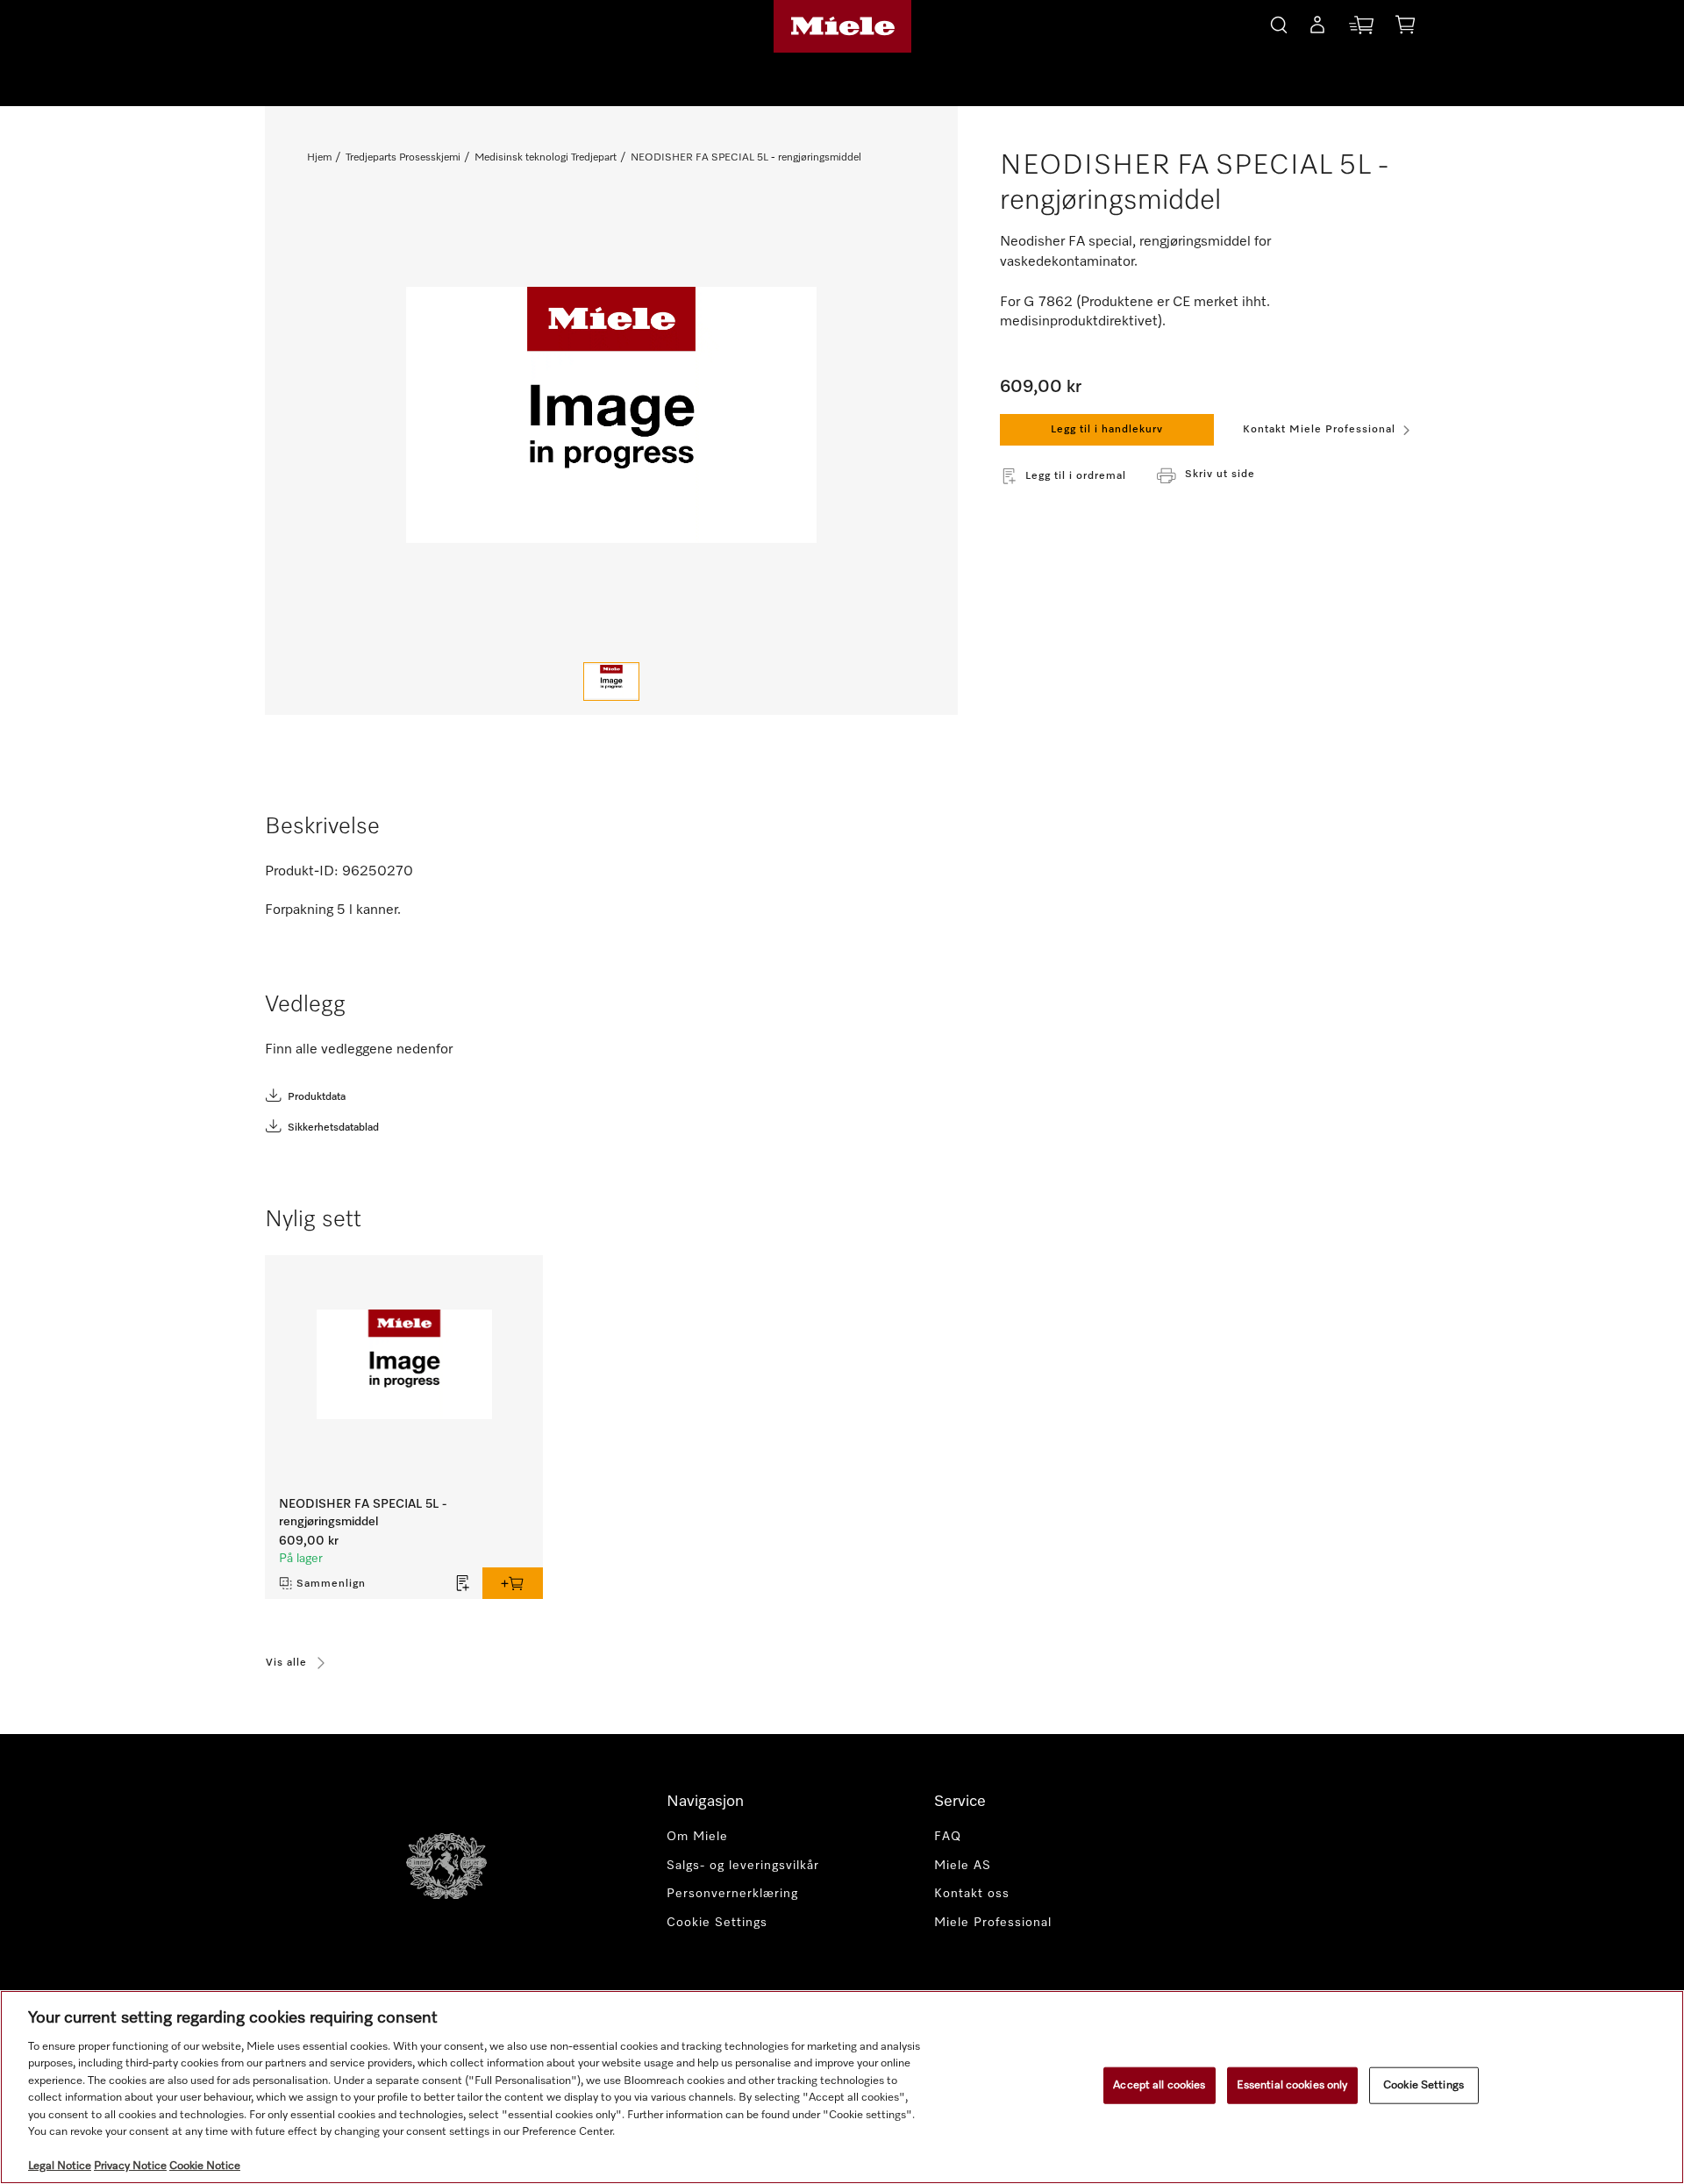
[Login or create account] (1317, 28)
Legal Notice (60, 2166)
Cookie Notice (205, 2166)
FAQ (948, 1837)
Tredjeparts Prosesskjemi (403, 158)
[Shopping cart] (1405, 28)
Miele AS (963, 1866)
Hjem (319, 158)
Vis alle (286, 1663)
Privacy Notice (130, 2166)
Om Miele (697, 1837)
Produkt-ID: (302, 872)
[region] (842, 2087)
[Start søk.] (1279, 22)
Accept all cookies (1159, 2085)
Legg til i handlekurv (1107, 430)
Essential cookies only (1292, 2085)
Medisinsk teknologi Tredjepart (546, 158)
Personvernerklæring (732, 1894)
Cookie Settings (1424, 2085)
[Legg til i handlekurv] (513, 1583)
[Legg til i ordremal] (463, 1583)
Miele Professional (993, 1923)
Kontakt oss (972, 1894)
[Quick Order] (1361, 29)
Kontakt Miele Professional (1319, 430)
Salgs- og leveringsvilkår (743, 1866)
